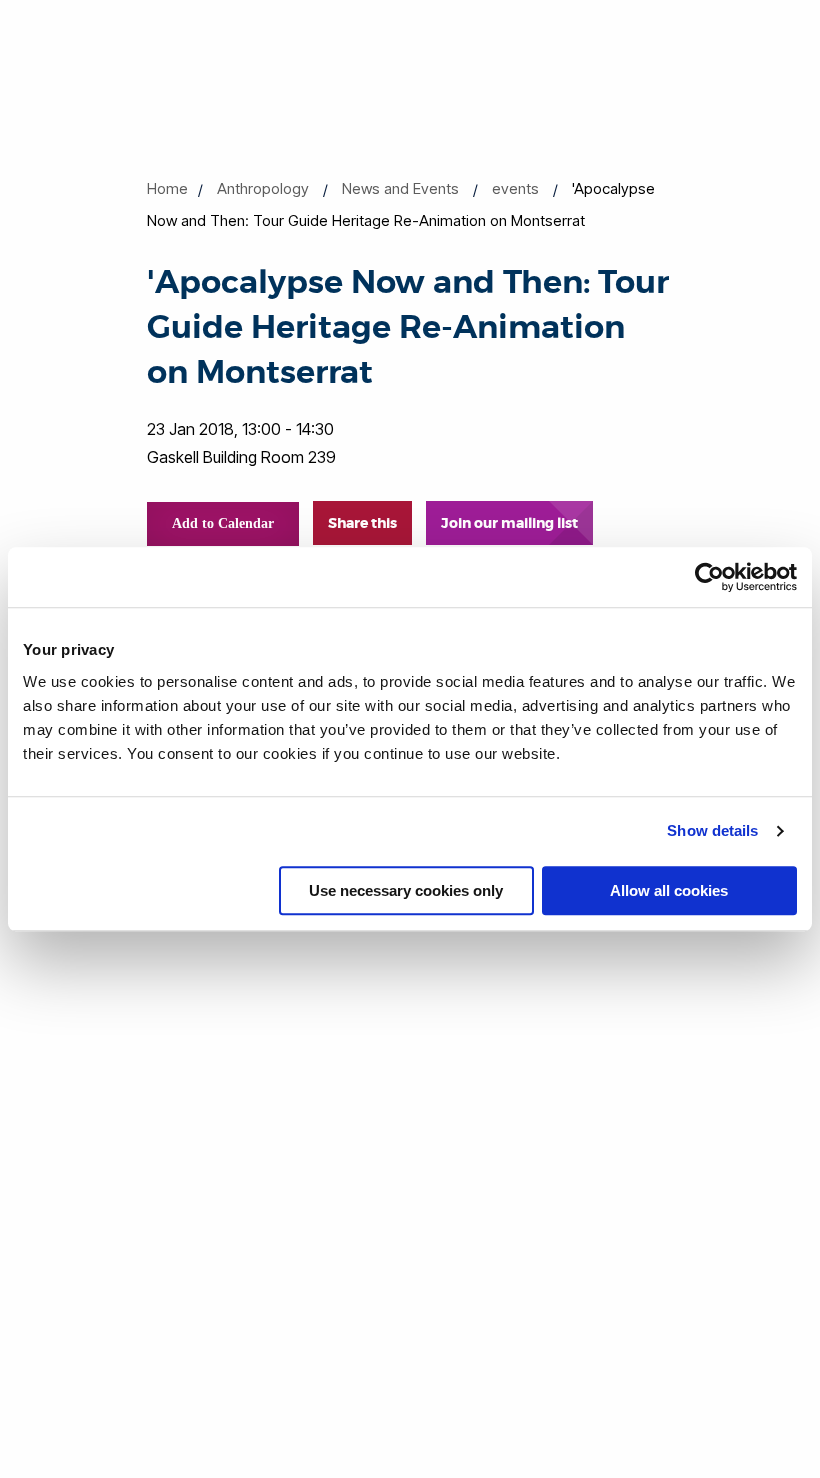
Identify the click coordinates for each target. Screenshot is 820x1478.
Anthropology (263, 188)
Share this (362, 523)
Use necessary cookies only (406, 890)
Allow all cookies (669, 890)
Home (167, 188)
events (515, 188)
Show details (712, 830)
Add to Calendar (223, 523)
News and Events (400, 188)
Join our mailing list (509, 523)
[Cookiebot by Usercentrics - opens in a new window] (709, 577)
